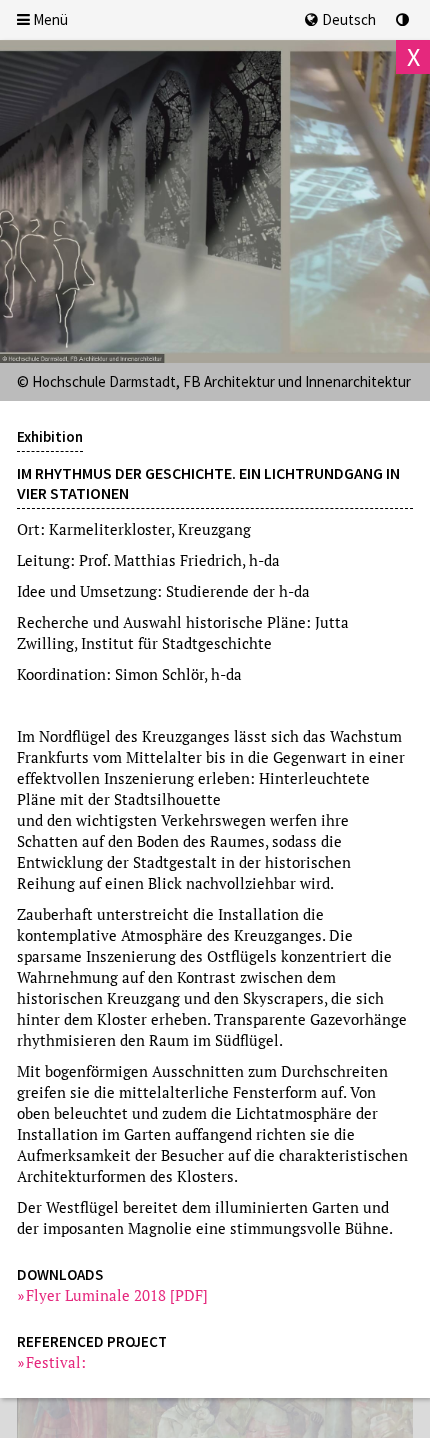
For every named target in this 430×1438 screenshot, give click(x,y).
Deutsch (349, 19)
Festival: (56, 1362)
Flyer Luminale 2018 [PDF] (117, 1295)
